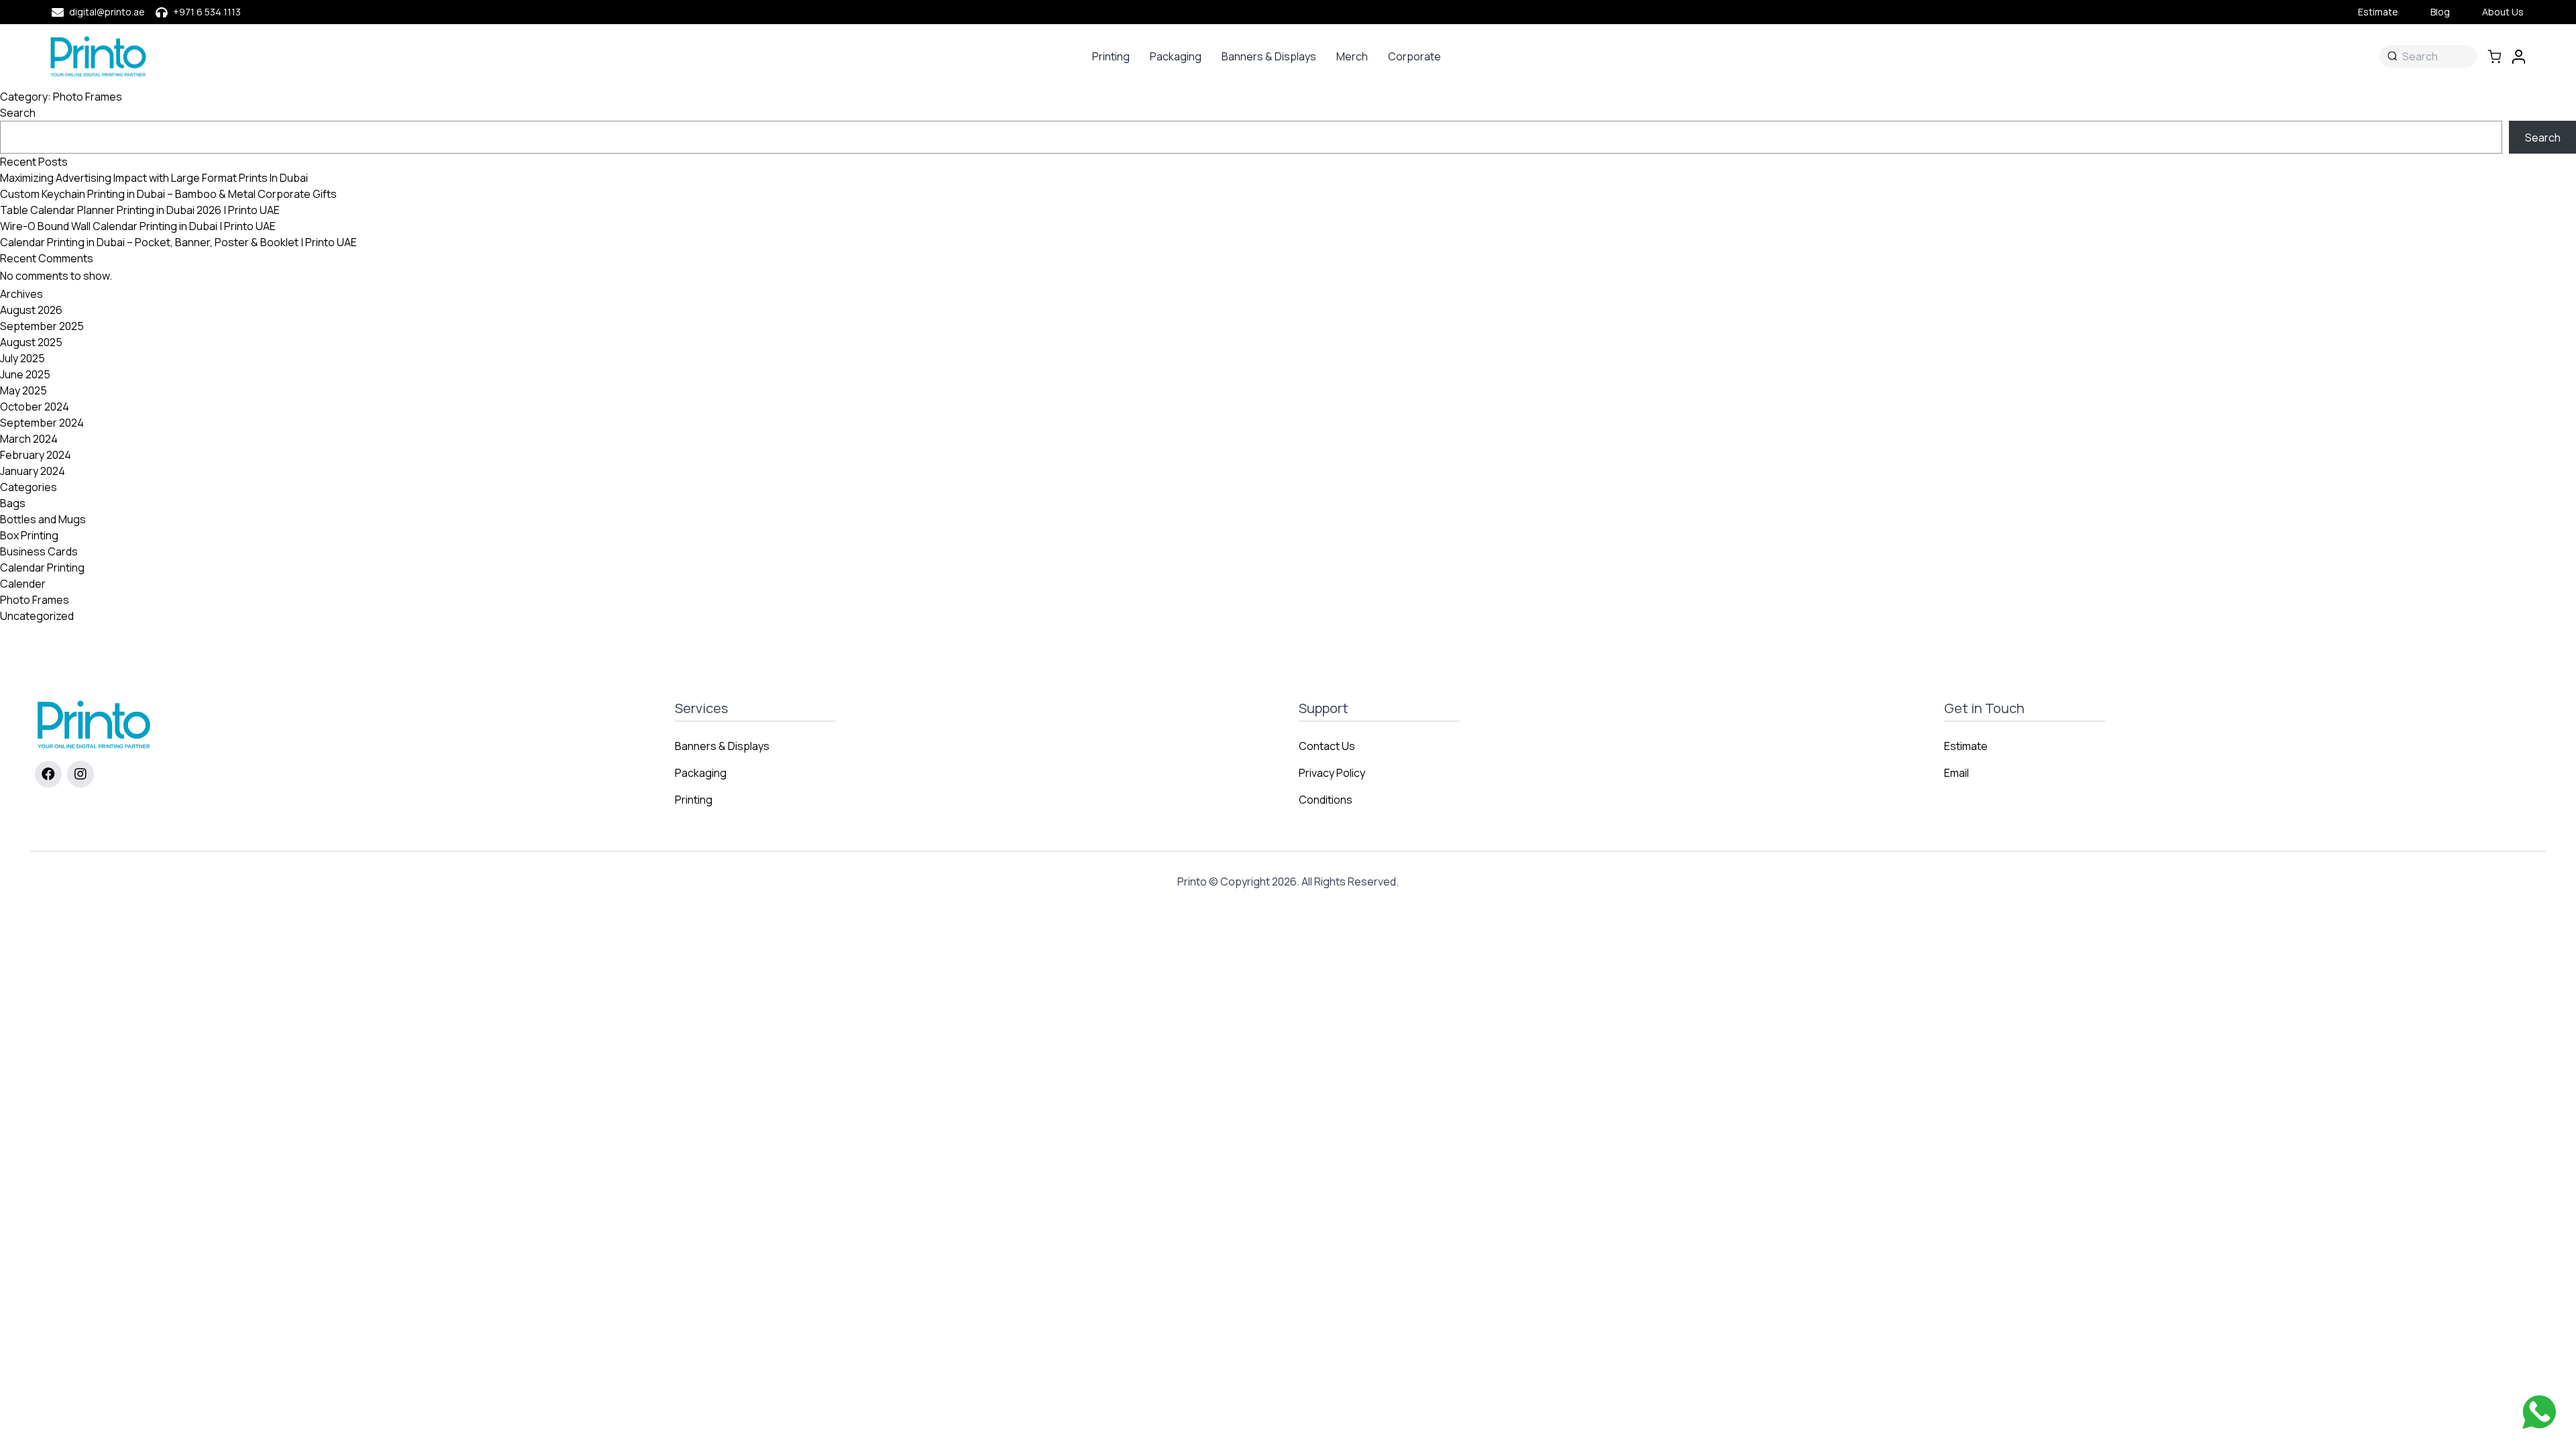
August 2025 (31, 342)
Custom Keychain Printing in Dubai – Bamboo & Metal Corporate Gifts (168, 194)
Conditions (1326, 800)
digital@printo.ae (107, 12)
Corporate (1414, 56)
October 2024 (35, 407)
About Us (2503, 12)
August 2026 (31, 310)
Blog (2440, 12)
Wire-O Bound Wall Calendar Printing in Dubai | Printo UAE (138, 226)
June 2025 (25, 374)
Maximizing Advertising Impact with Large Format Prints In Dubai (154, 178)
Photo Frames (35, 600)
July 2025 (22, 358)
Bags (13, 503)
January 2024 (33, 471)
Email (1956, 773)
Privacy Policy (1332, 773)
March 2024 (29, 439)
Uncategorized (37, 616)
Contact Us (1327, 746)
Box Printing (29, 535)
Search (18, 113)
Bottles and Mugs (43, 519)
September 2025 (42, 326)
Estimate (2378, 12)
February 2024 (36, 455)
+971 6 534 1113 (207, 12)
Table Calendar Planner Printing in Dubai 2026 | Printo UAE (140, 210)
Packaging (1176, 56)
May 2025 (23, 390)
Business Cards (39, 551)
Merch (1352, 56)
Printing (1111, 56)
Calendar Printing (42, 568)
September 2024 (42, 423)
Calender (23, 584)
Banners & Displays (1269, 56)
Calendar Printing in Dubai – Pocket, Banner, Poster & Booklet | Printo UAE (178, 242)
